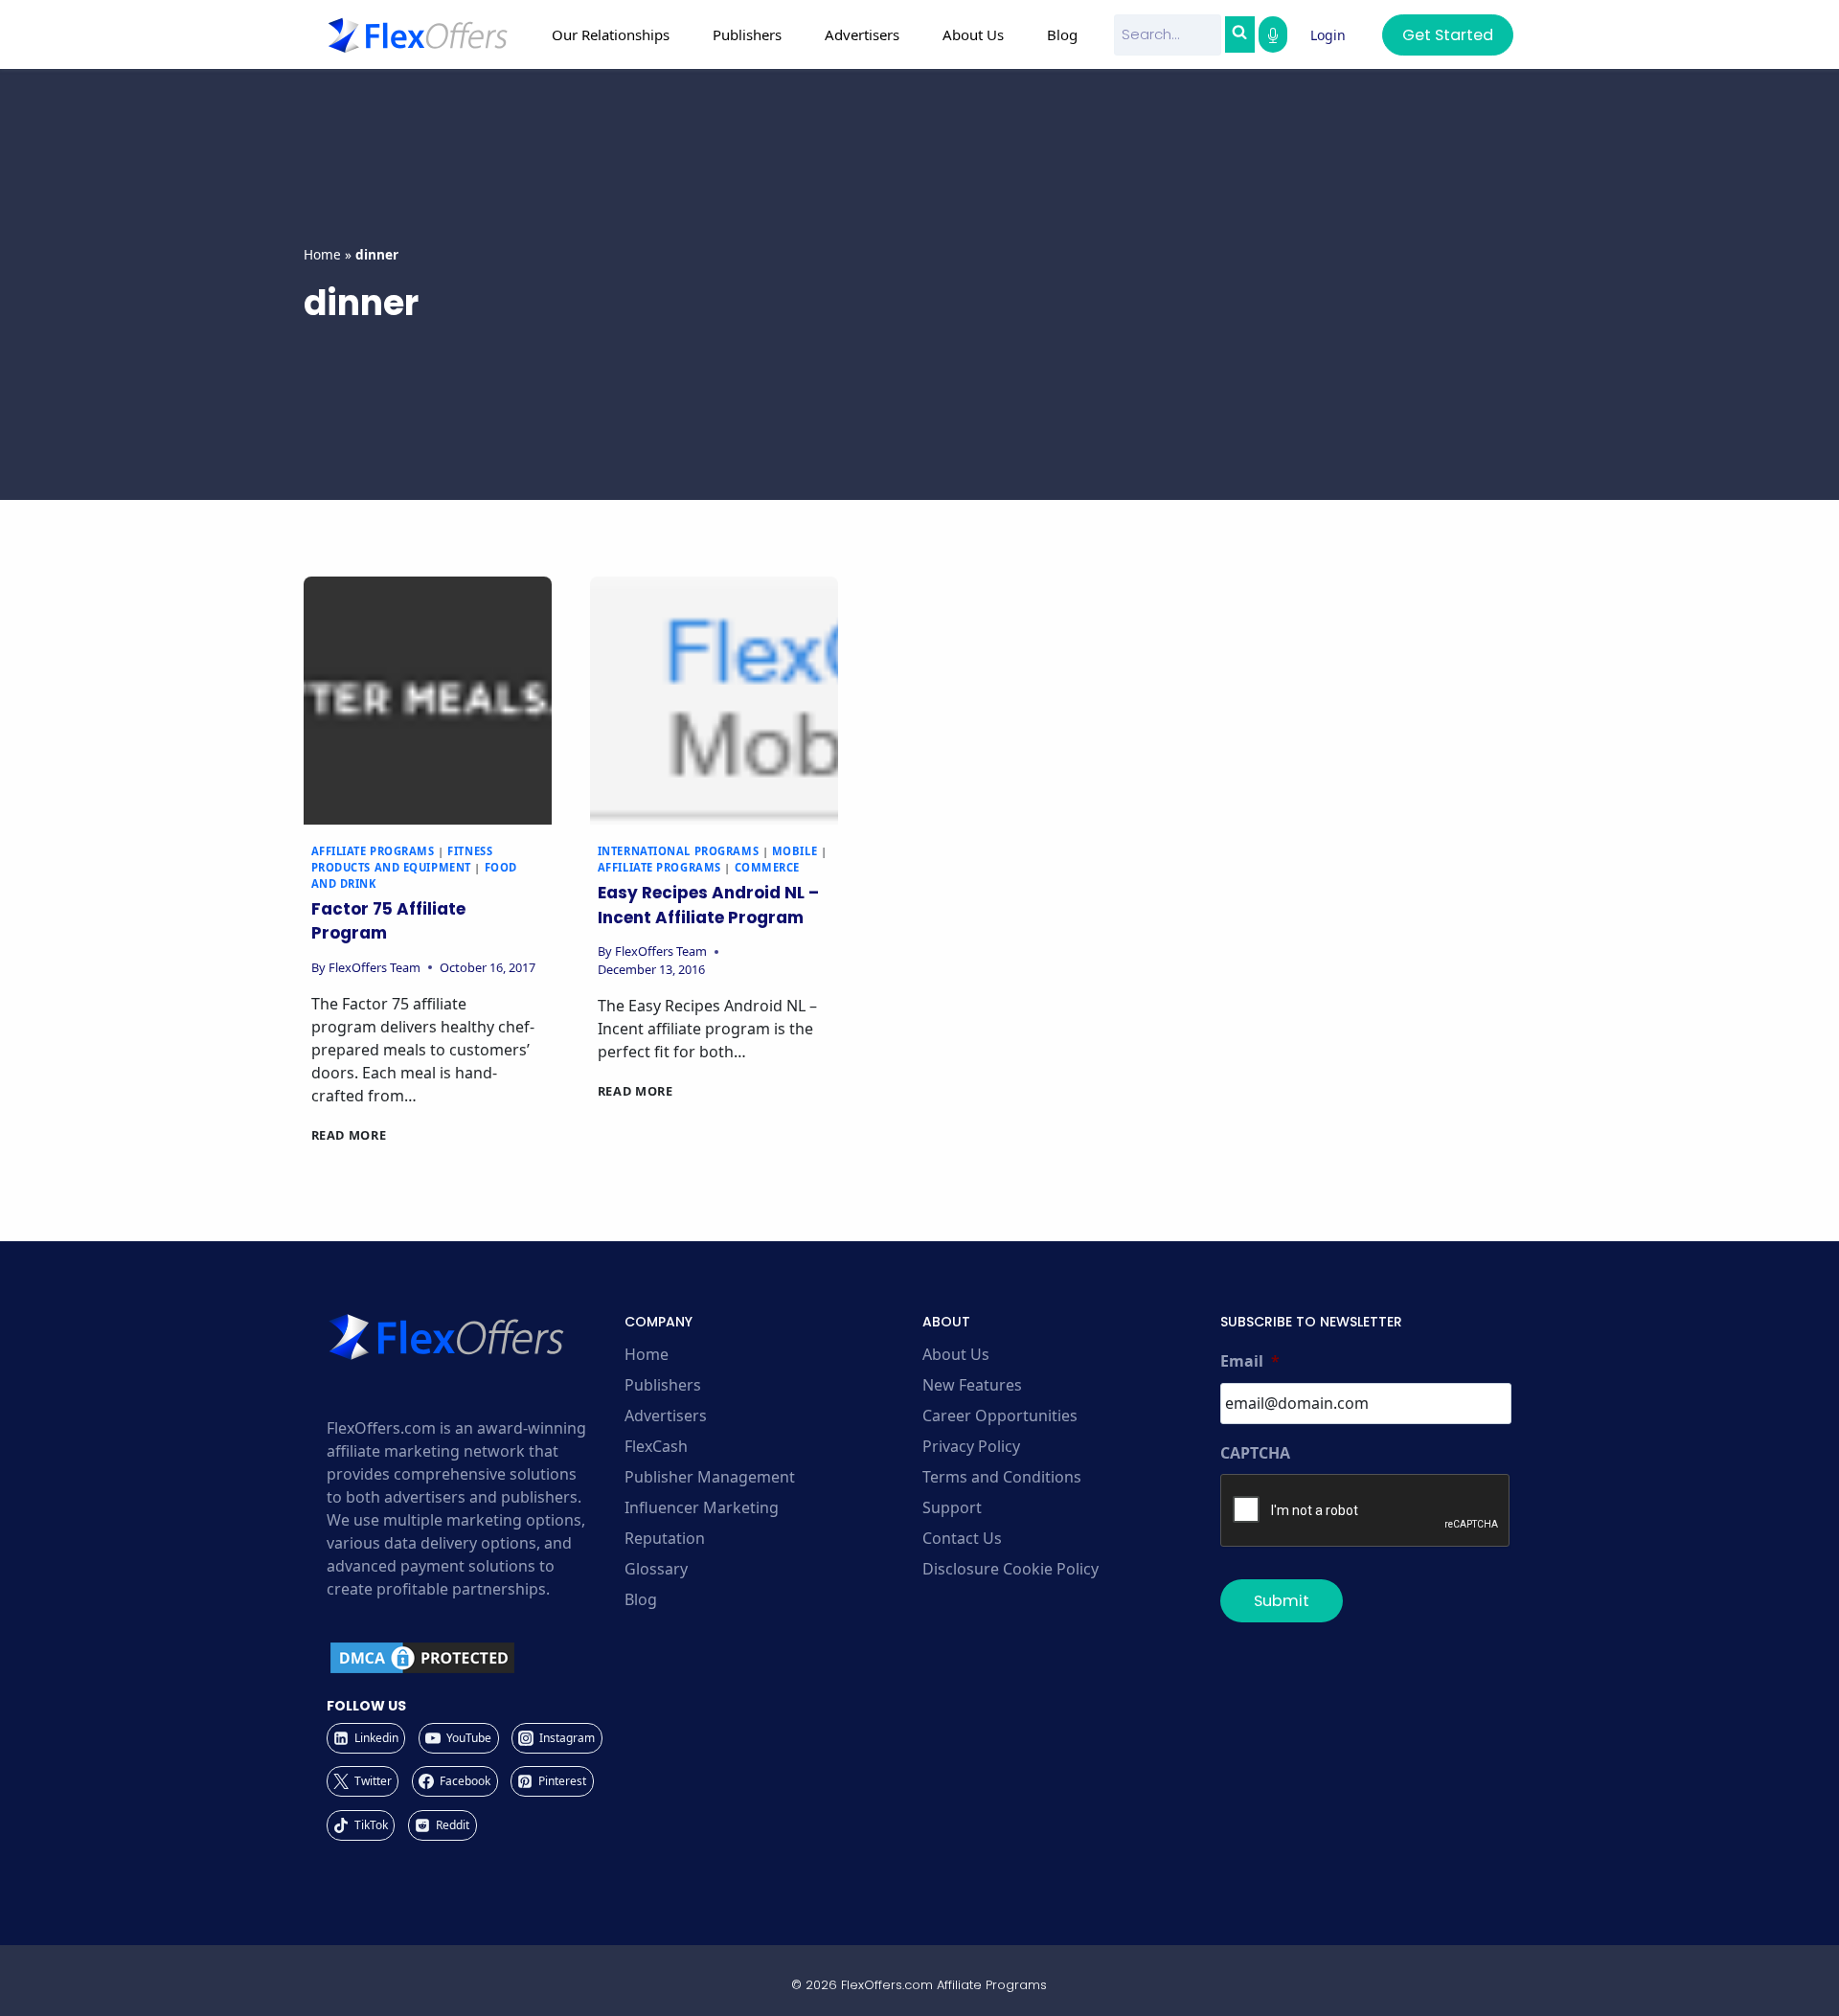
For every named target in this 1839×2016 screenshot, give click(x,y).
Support (952, 1507)
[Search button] (1239, 34)
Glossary (656, 1569)
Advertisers (666, 1416)
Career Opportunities (1000, 1416)
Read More (349, 1135)
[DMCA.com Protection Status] (473, 1658)
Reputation (665, 1538)
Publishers (663, 1385)
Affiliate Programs (373, 851)
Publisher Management (710, 1477)
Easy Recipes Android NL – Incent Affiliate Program (708, 905)
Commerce (767, 867)
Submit (1282, 1601)
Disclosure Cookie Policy (1010, 1569)
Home (322, 254)
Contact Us (962, 1538)
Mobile (795, 851)
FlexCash (656, 1446)
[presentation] (428, 701)
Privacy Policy (971, 1446)
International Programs (678, 851)
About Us (956, 1354)
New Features (972, 1385)
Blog (1062, 34)
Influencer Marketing (702, 1507)
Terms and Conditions (1002, 1477)
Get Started (1448, 35)
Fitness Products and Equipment (402, 859)
